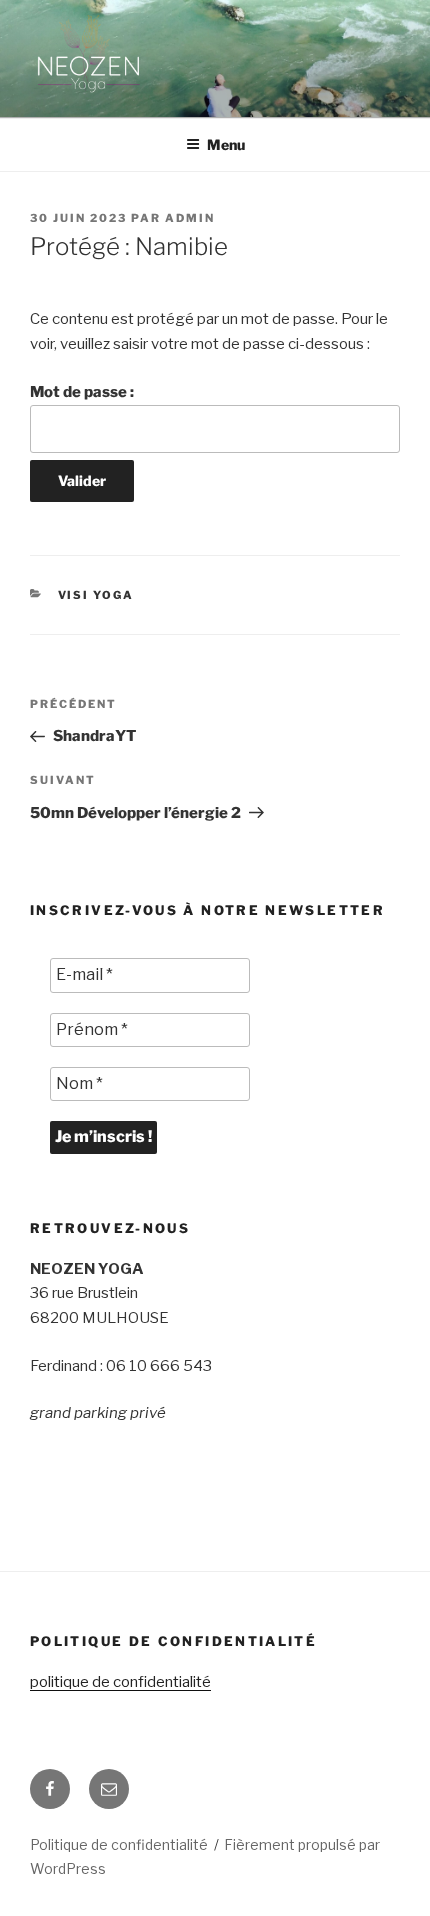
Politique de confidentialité (119, 1844)
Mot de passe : (82, 392)
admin (190, 218)
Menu (226, 144)
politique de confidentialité (120, 1682)
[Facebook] (50, 1789)
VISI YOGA (96, 595)
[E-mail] (109, 1789)
